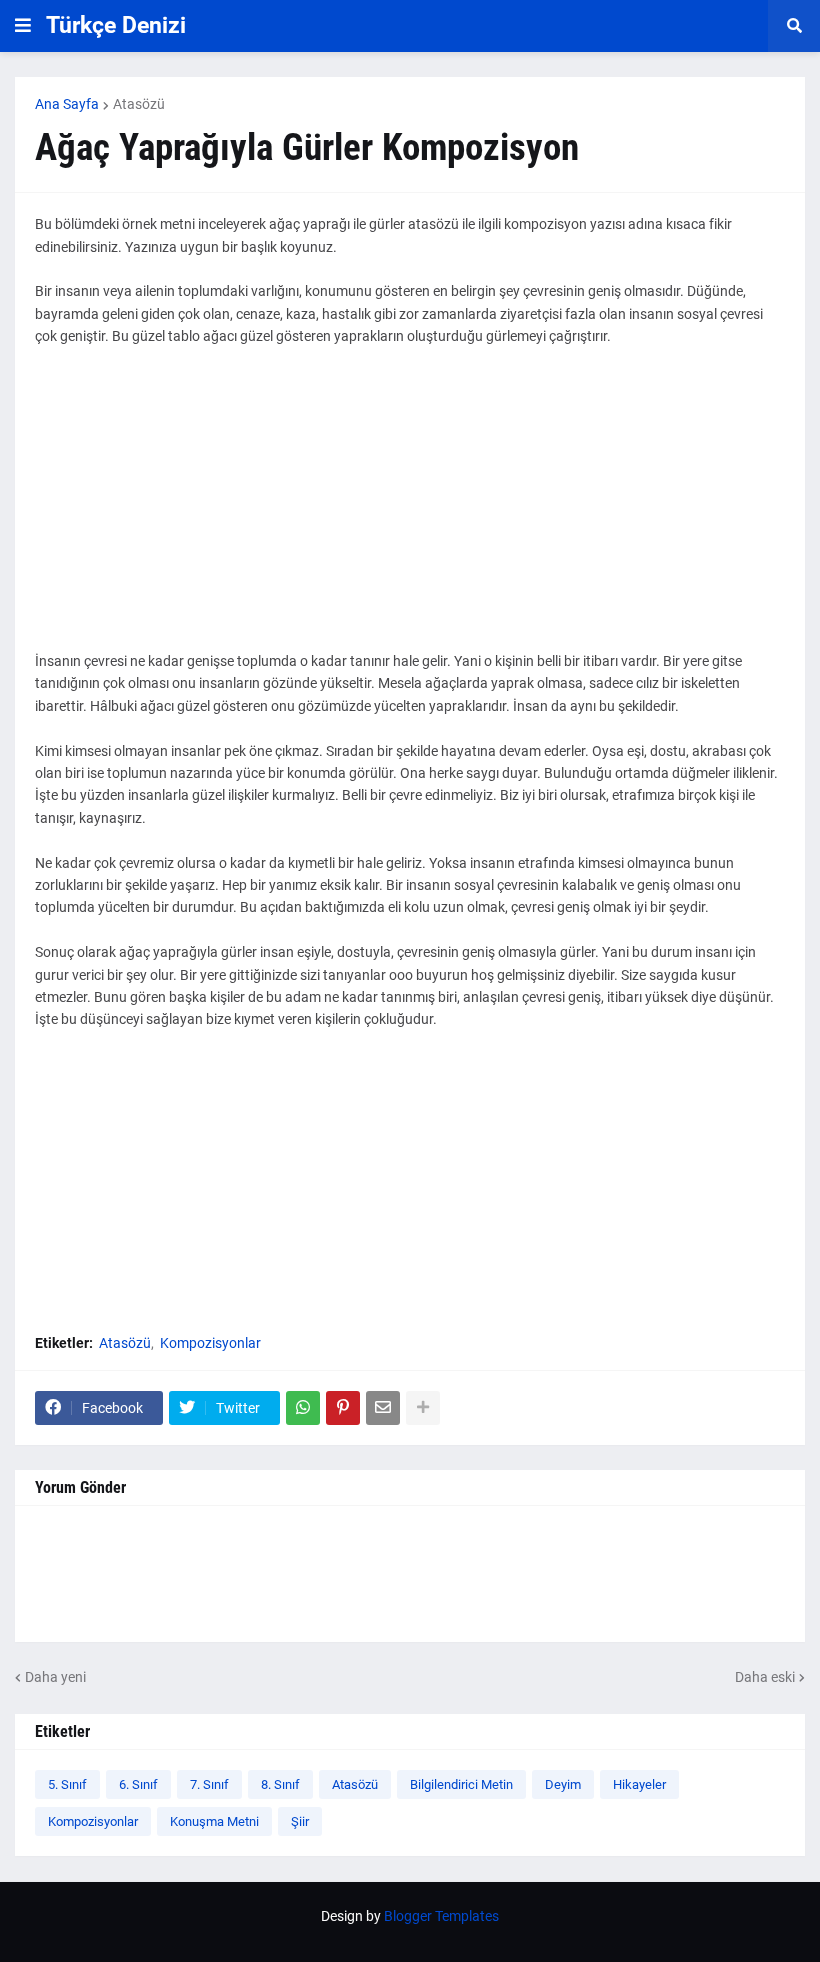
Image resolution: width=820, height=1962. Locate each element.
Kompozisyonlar (210, 1343)
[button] (23, 26)
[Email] (383, 1408)
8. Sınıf (280, 1784)
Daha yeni (55, 1677)
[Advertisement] (410, 510)
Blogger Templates (441, 1916)
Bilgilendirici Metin (461, 1784)
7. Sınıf (209, 1784)
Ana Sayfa (67, 104)
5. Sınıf (67, 1784)
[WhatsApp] (303, 1408)
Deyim (563, 1784)
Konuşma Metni (214, 1821)
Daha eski (765, 1677)
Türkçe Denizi (116, 25)
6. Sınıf (138, 1784)
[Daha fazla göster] (423, 1408)
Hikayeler (639, 1784)
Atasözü (139, 104)
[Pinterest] (343, 1408)
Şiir (300, 1821)
